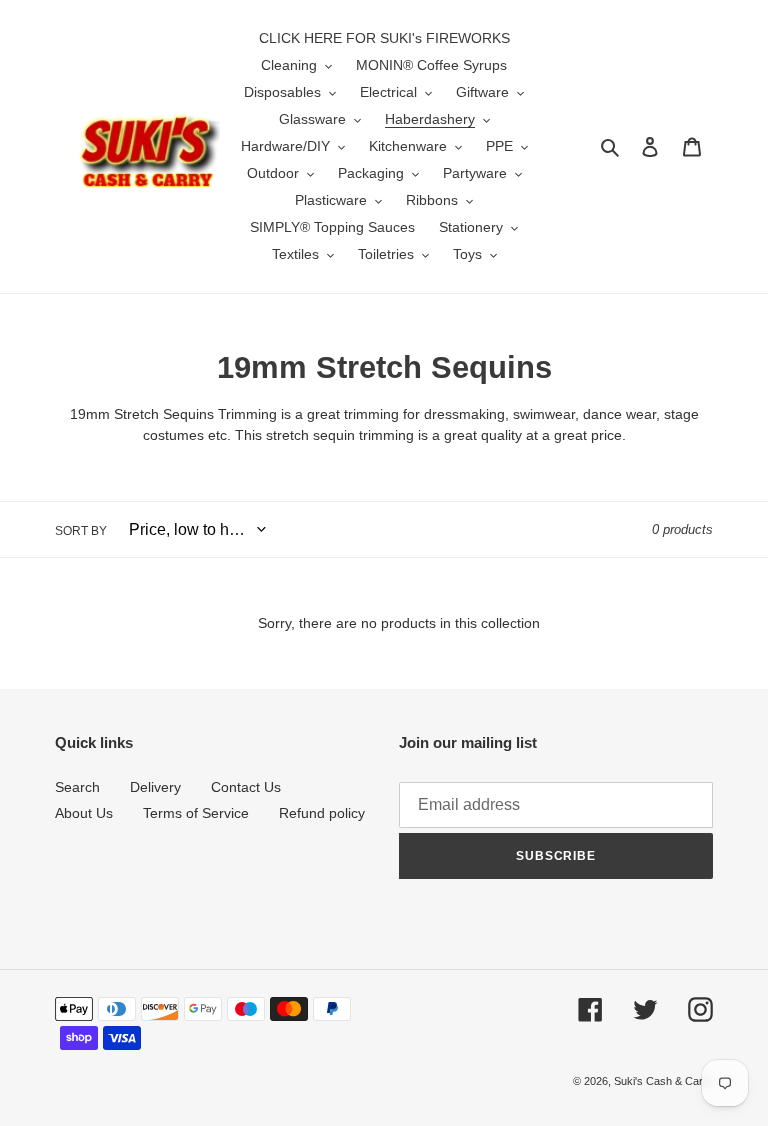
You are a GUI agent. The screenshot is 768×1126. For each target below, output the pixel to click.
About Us (84, 813)
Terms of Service (196, 813)
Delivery (155, 787)
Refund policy (322, 813)
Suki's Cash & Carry (663, 1081)
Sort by (81, 531)
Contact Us (246, 787)
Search (77, 787)
